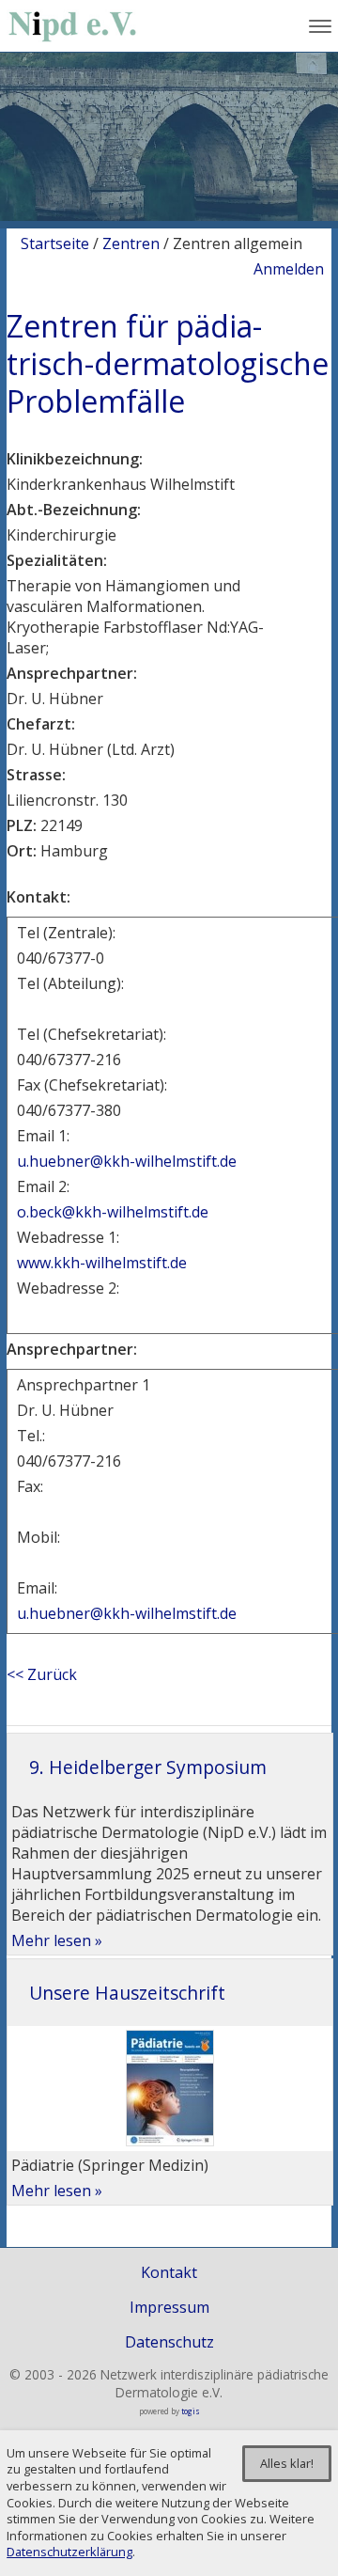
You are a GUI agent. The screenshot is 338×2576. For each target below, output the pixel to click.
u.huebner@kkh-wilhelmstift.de (127, 1161)
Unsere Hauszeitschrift (127, 1993)
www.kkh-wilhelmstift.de (104, 1263)
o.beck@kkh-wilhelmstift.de (113, 1212)
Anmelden (289, 269)
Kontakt (169, 2272)
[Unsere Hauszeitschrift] (170, 2141)
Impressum (169, 2307)
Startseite (55, 243)
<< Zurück (42, 1674)
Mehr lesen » (57, 1940)
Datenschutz (169, 2342)
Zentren (131, 243)
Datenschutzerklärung (69, 2552)
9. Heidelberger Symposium (148, 1767)
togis (191, 2411)
